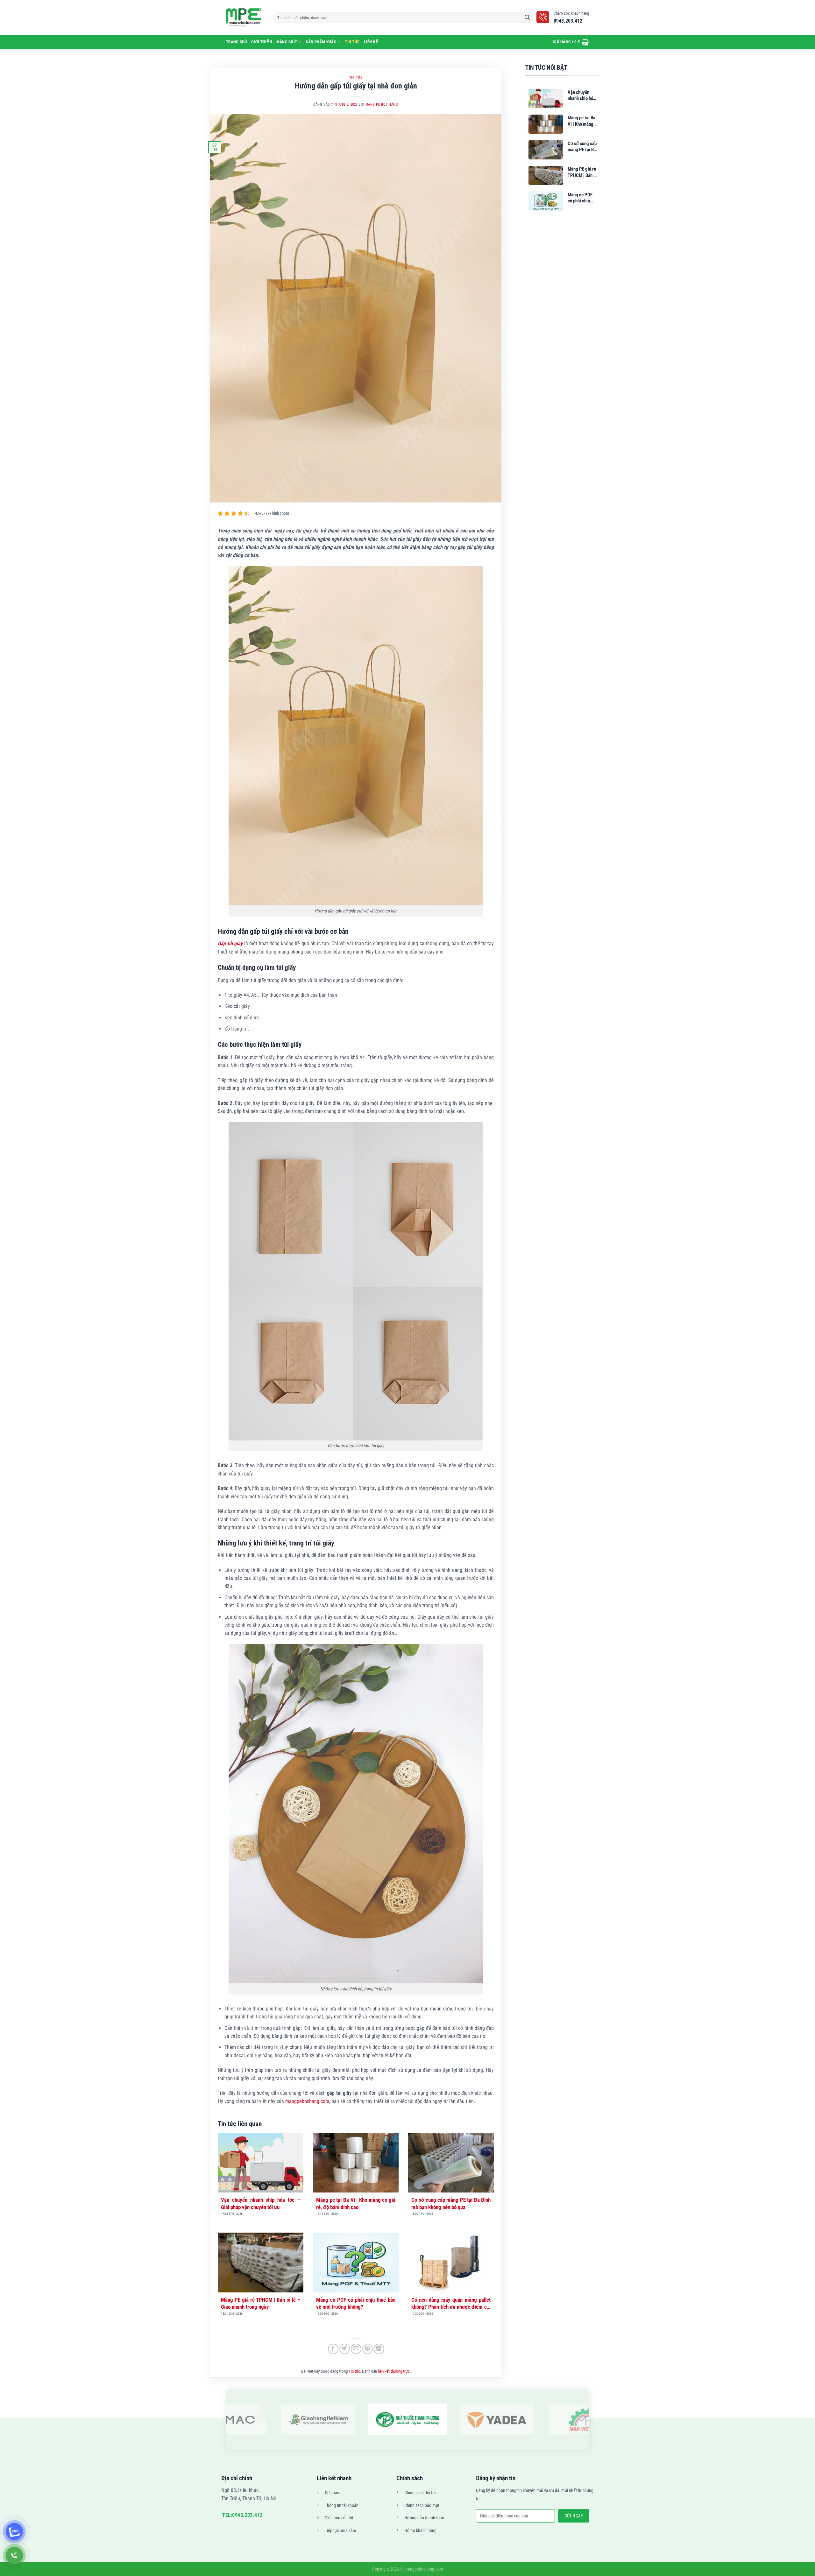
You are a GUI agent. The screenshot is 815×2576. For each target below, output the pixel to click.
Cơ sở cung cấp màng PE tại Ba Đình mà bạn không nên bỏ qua (451, 2203)
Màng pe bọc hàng (382, 105)
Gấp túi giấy (230, 943)
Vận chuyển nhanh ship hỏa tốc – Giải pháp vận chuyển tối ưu (261, 2203)
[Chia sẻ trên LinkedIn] (379, 2349)
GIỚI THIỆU (262, 42)
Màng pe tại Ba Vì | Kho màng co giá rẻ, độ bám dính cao (356, 2203)
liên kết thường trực (394, 2371)
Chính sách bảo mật (422, 2506)
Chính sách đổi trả (420, 2493)
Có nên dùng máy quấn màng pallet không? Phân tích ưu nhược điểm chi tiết (451, 2304)
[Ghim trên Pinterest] (368, 2349)
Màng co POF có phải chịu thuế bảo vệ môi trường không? (356, 2303)
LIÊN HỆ (371, 42)
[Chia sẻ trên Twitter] (345, 2349)
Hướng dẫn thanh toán (424, 2518)
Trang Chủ (236, 42)
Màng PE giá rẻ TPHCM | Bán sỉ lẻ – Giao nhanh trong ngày (261, 2303)
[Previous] (220, 2420)
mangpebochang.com (307, 2101)
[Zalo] (14, 2531)
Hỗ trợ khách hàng (420, 2531)
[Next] (595, 2420)
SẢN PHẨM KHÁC (321, 42)
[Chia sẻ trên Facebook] (333, 2349)
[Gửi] (527, 18)
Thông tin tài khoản (342, 2506)
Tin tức (352, 42)
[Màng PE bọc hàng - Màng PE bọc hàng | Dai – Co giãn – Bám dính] (245, 18)
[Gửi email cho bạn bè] (356, 2349)
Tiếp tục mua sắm (340, 2531)
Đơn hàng (333, 2493)
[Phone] (14, 2555)
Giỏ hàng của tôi (339, 2518)
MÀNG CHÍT (287, 42)
